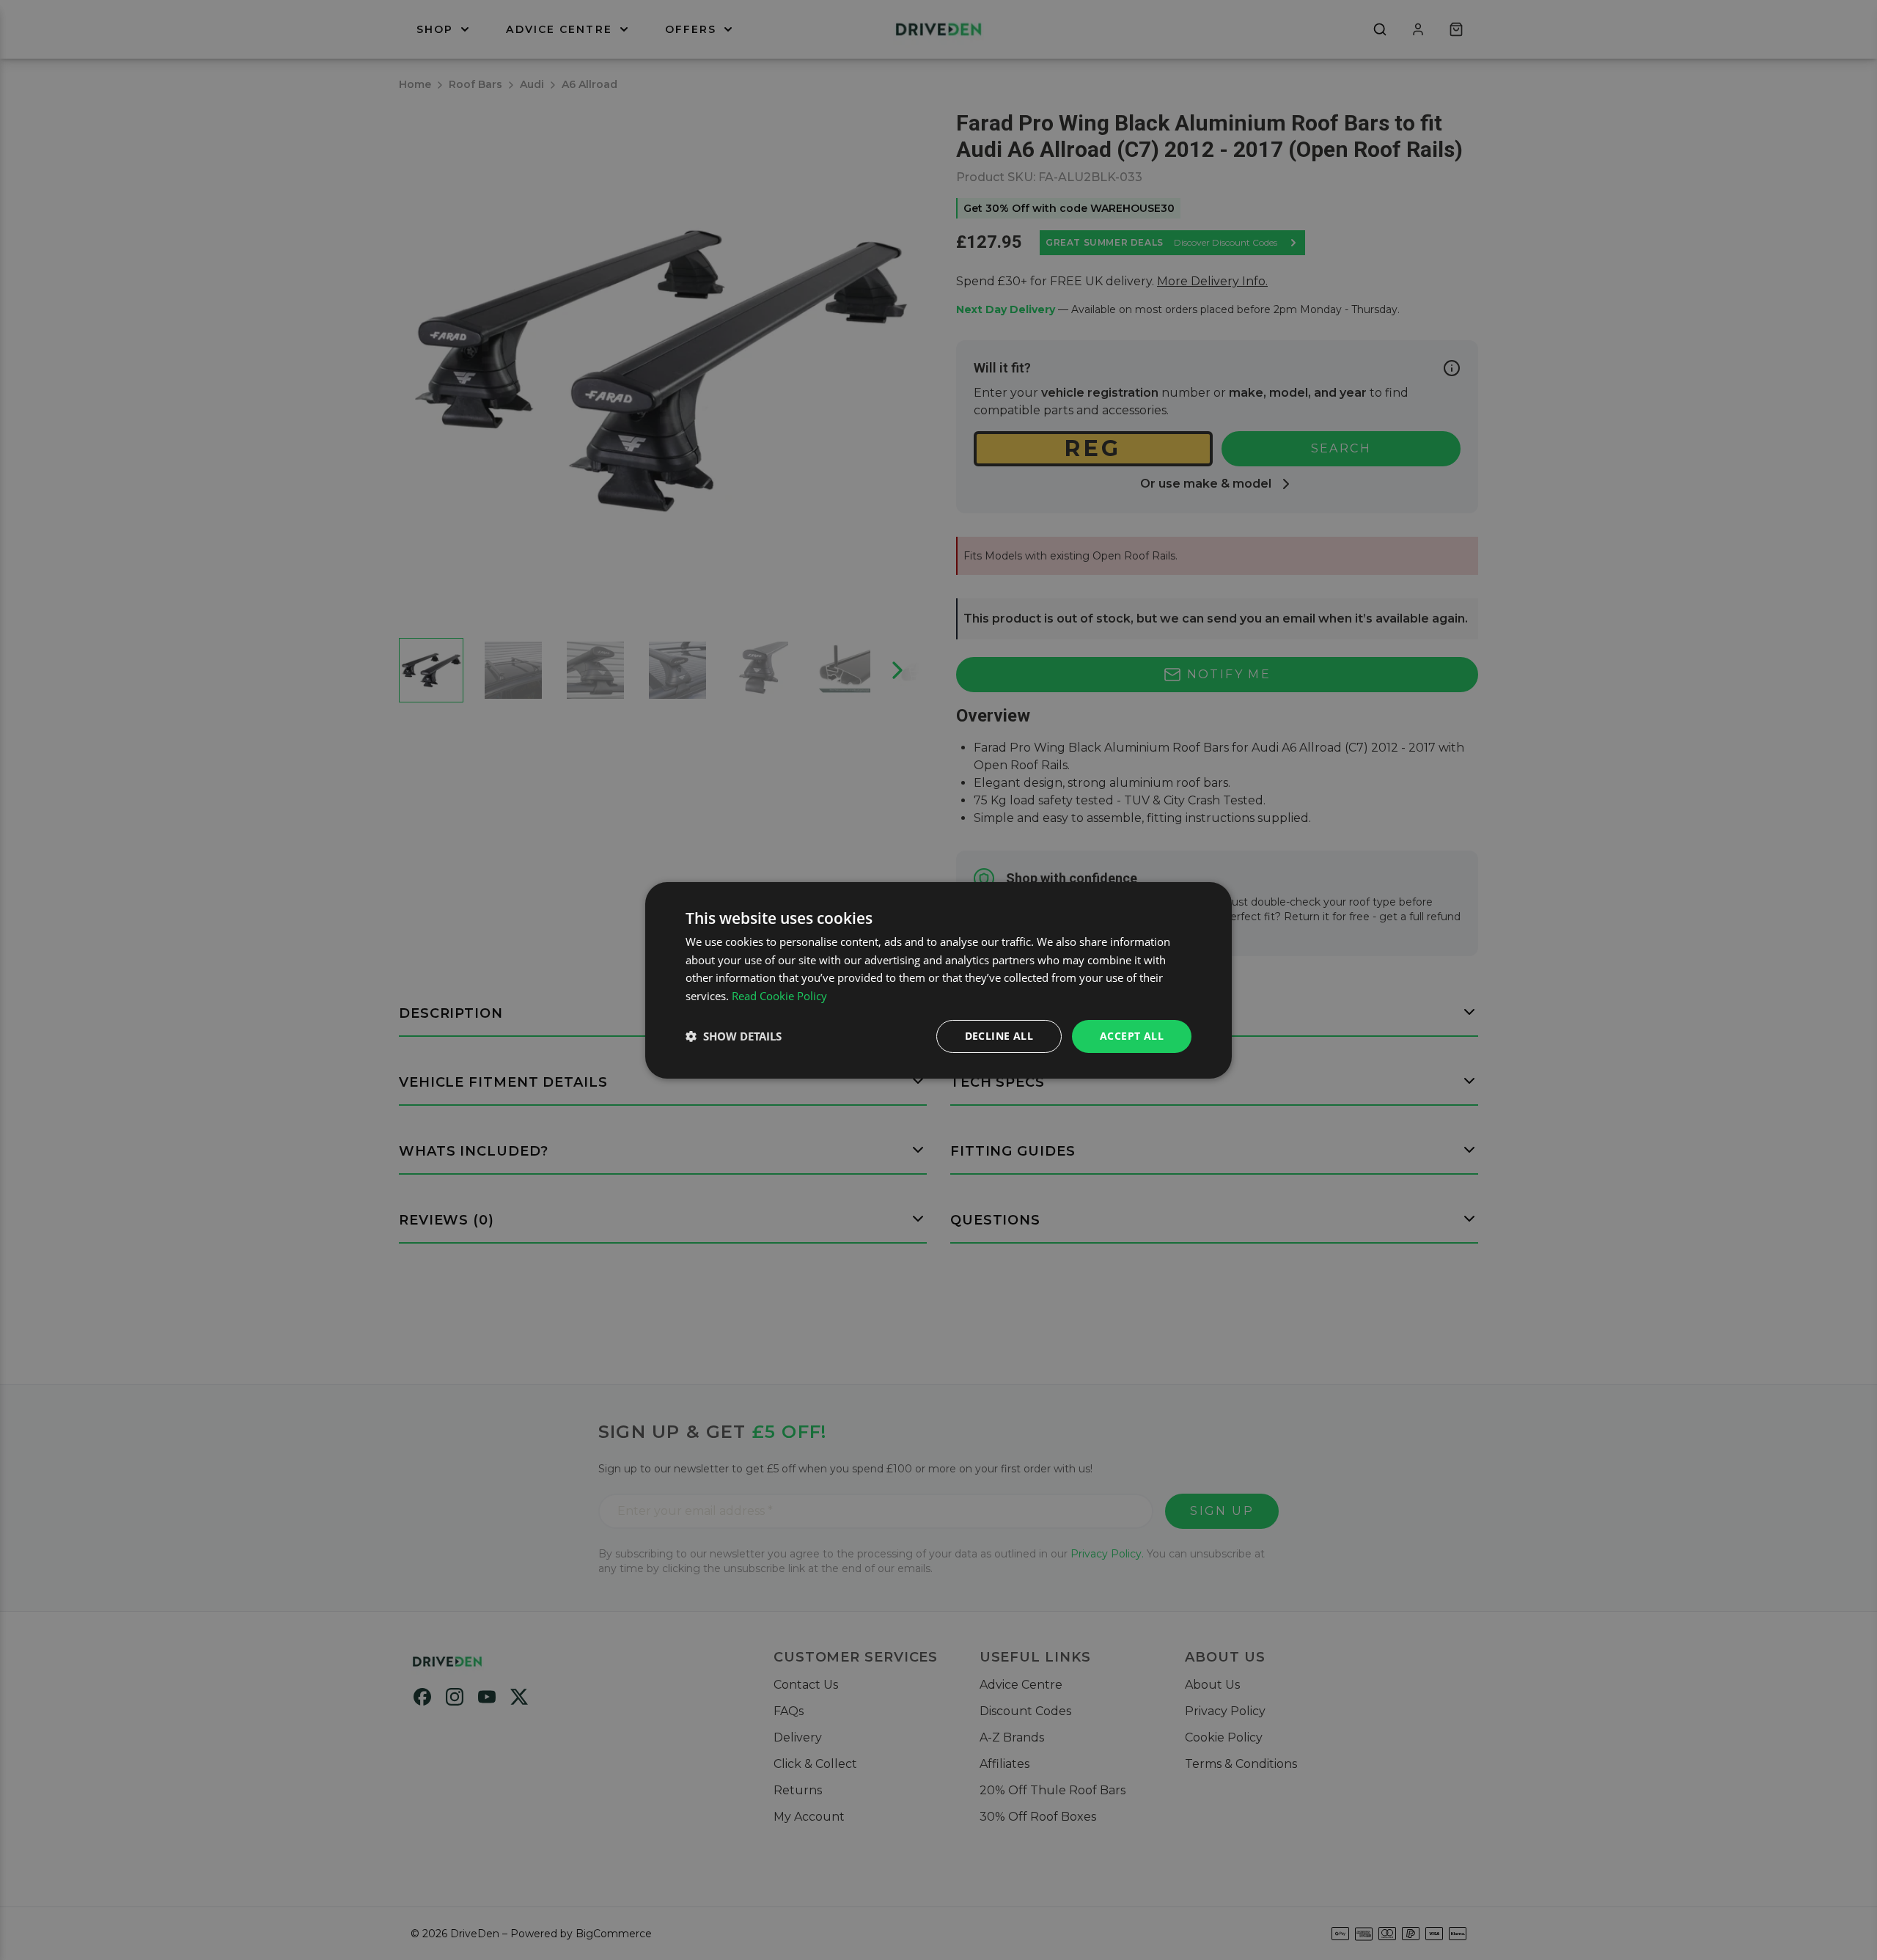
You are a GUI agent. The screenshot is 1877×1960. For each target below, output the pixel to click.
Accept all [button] (1132, 1036)
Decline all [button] (999, 1036)
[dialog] (938, 980)
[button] (734, 1036)
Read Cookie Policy (779, 996)
